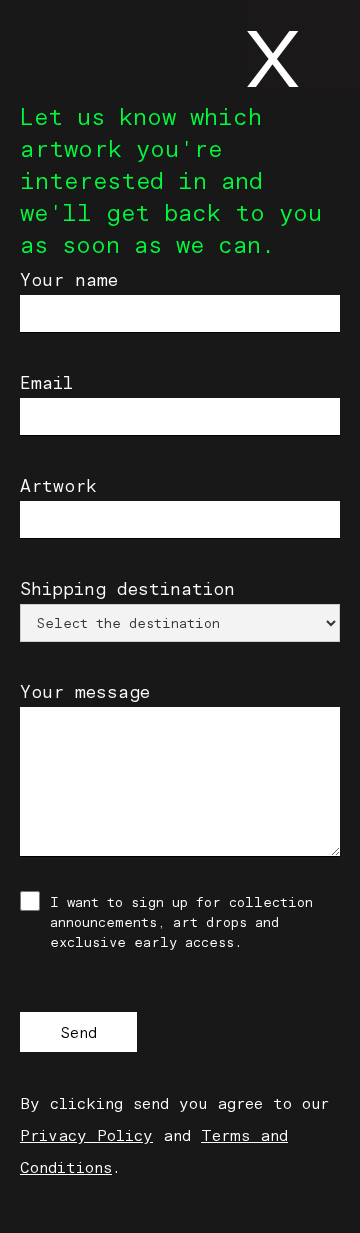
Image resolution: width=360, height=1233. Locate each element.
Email (46, 383)
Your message (85, 692)
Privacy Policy (86, 1135)
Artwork (58, 486)
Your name (69, 280)
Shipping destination (127, 589)
